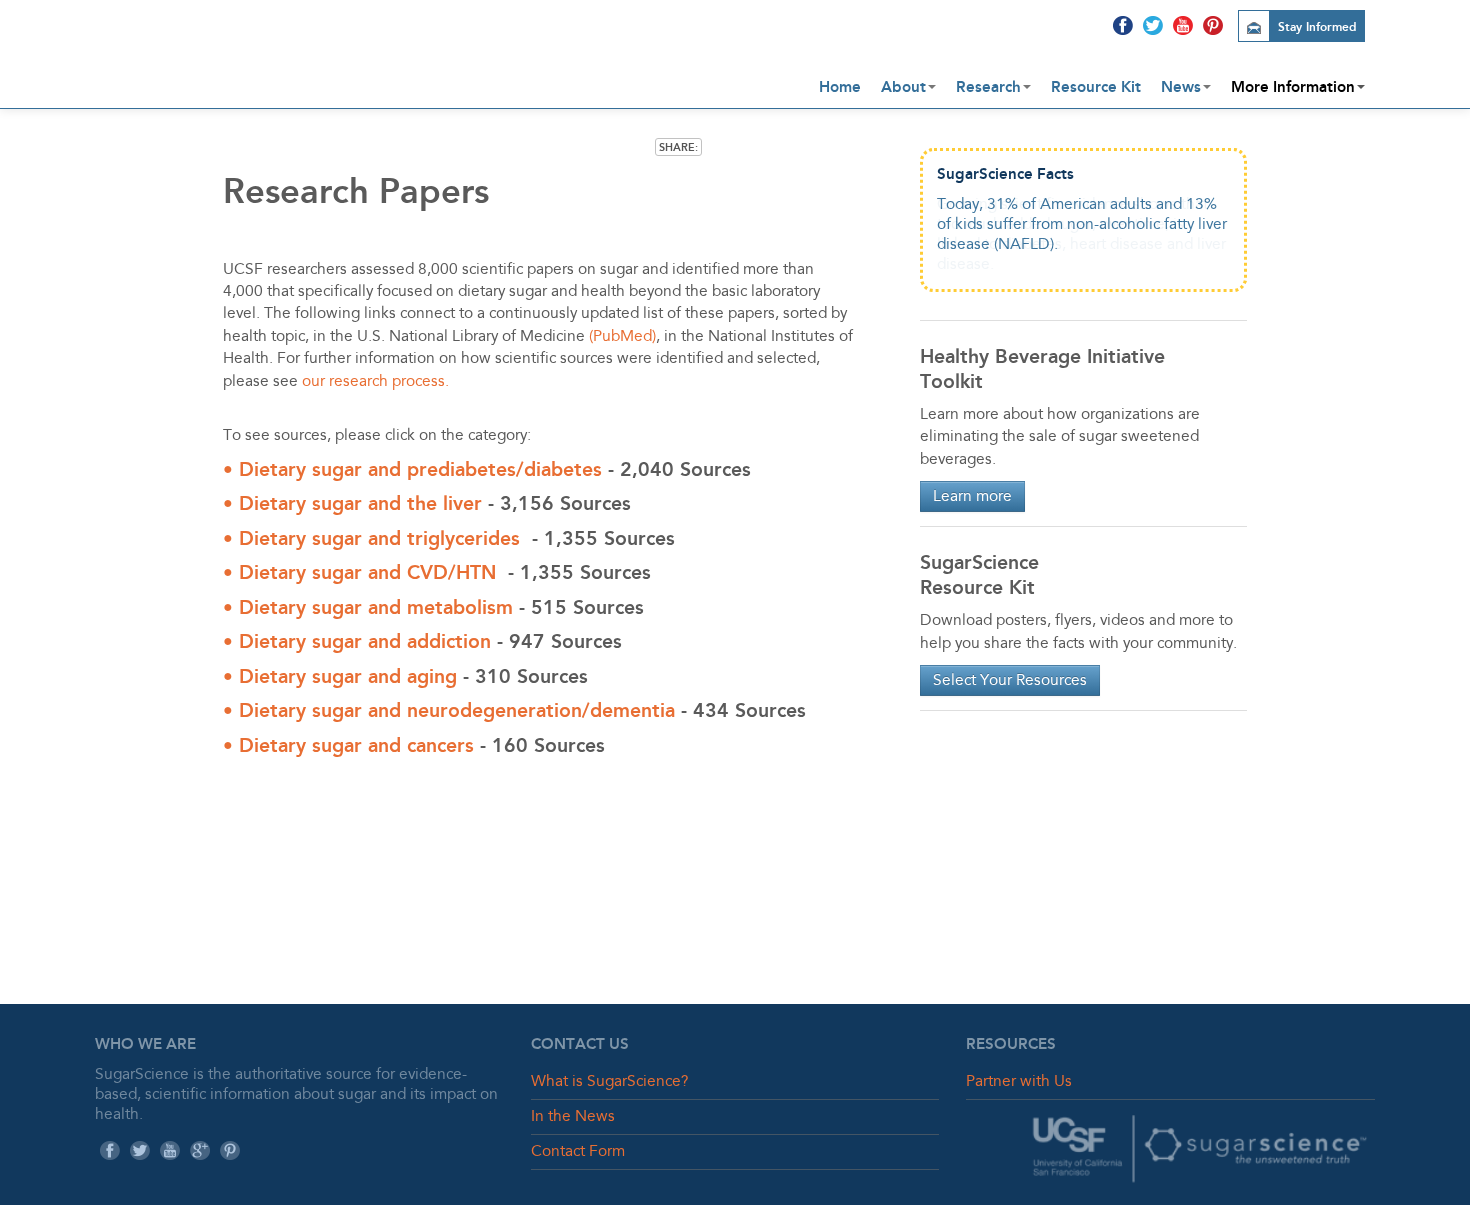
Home (840, 87)
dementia (632, 710)
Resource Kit (1096, 87)
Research (988, 87)
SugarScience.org (315, 46)
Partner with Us (1019, 1082)
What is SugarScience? (609, 1082)
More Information (1293, 87)
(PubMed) (622, 337)
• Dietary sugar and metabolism (368, 607)
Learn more (972, 497)
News (1181, 87)
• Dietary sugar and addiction (357, 641)
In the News (573, 1117)
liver (462, 503)
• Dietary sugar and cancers (348, 745)
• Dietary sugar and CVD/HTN (359, 572)
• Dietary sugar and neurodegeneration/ (406, 710)
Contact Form (578, 1152)
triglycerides (463, 538)
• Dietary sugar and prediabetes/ (373, 469)
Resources (1011, 1044)
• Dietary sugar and (315, 538)
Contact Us (580, 1044)
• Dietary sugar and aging (343, 676)
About (903, 87)
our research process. (375, 382)
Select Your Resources (1010, 681)
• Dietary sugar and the (333, 503)
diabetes (563, 469)
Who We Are (145, 1044)
